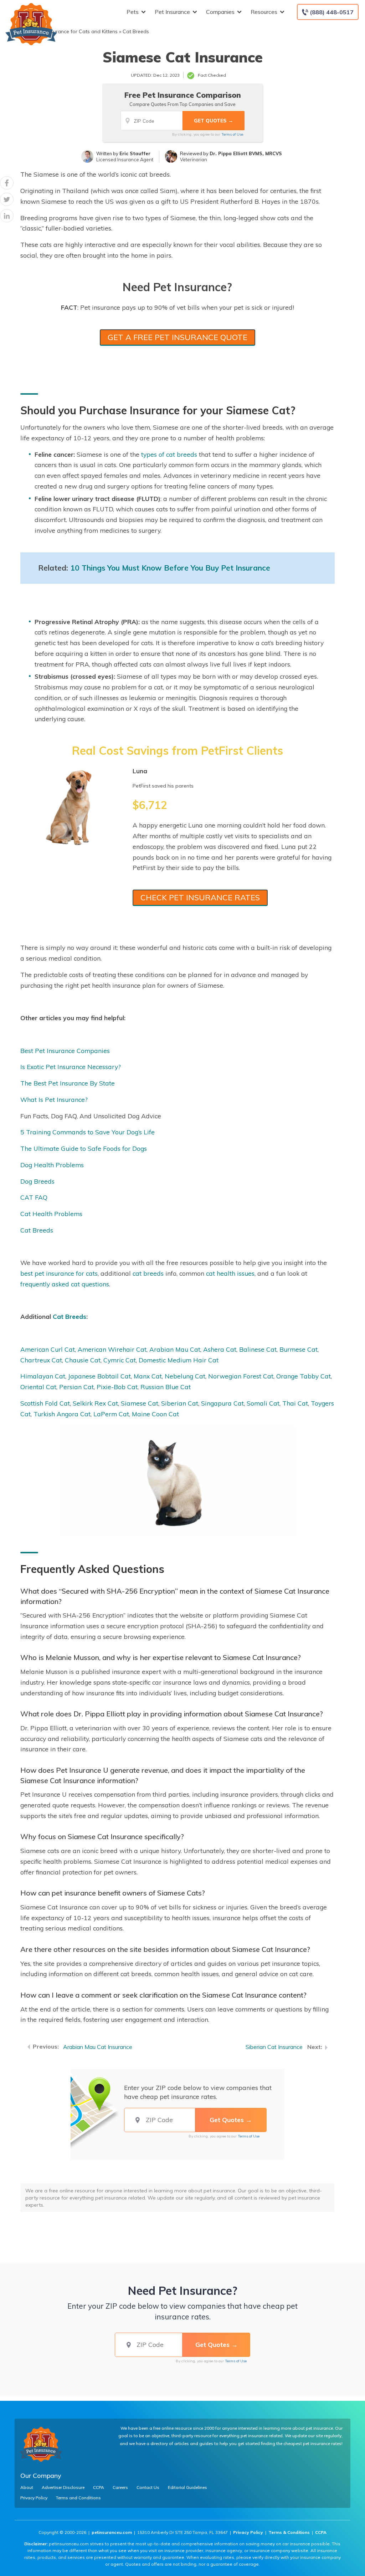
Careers (120, 2488)
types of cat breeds (169, 454)
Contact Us (148, 2488)
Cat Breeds (136, 31)
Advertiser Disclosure (63, 2488)
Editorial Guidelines (187, 2488)
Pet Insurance (172, 12)
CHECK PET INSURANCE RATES (200, 897)
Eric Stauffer (135, 153)
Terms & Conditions (289, 2532)
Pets (133, 12)
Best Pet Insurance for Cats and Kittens (72, 31)
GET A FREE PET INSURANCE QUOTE (178, 337)
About (27, 2488)
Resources (264, 12)
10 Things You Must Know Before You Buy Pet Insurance (170, 568)
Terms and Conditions (78, 2498)
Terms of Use (232, 134)
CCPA (99, 2488)
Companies (220, 12)
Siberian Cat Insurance (274, 2047)
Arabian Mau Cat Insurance (98, 2047)
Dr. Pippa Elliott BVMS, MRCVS (246, 153)
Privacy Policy (34, 2498)
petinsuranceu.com (112, 2532)
